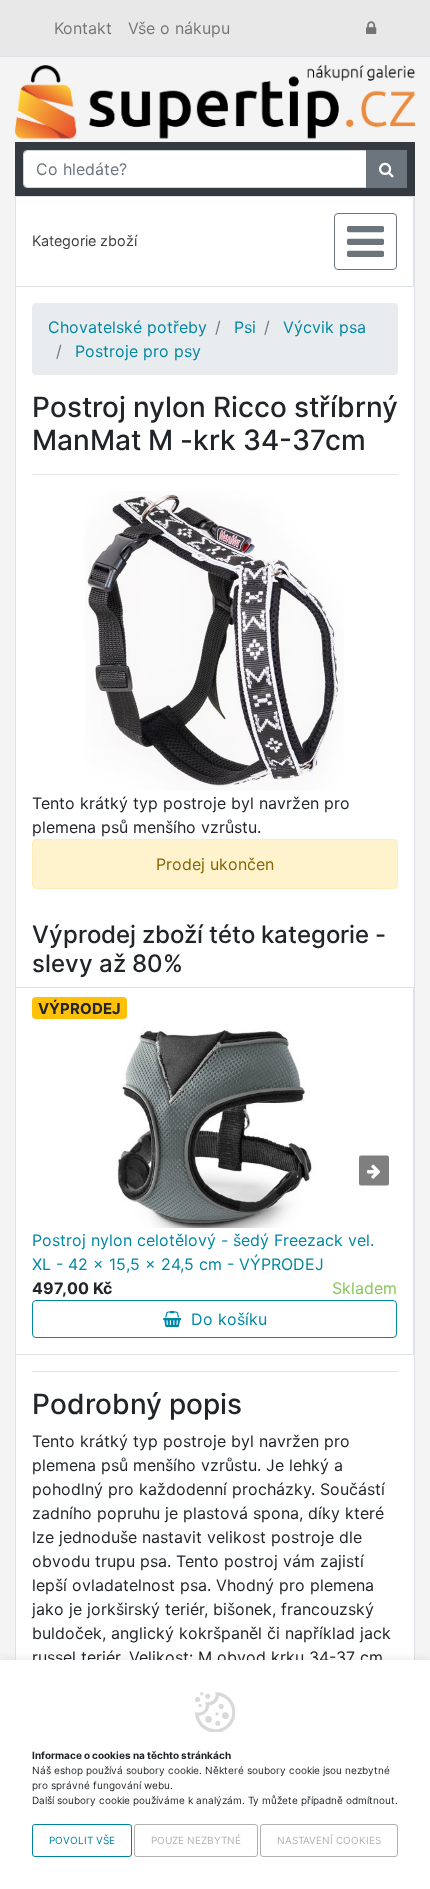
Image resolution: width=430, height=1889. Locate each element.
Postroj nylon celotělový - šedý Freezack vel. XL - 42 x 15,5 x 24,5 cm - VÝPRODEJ (203, 1252)
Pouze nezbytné (196, 1840)
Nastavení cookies (329, 1840)
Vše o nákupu (179, 28)
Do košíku (224, 1319)
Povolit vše (82, 1840)
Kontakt (83, 28)
